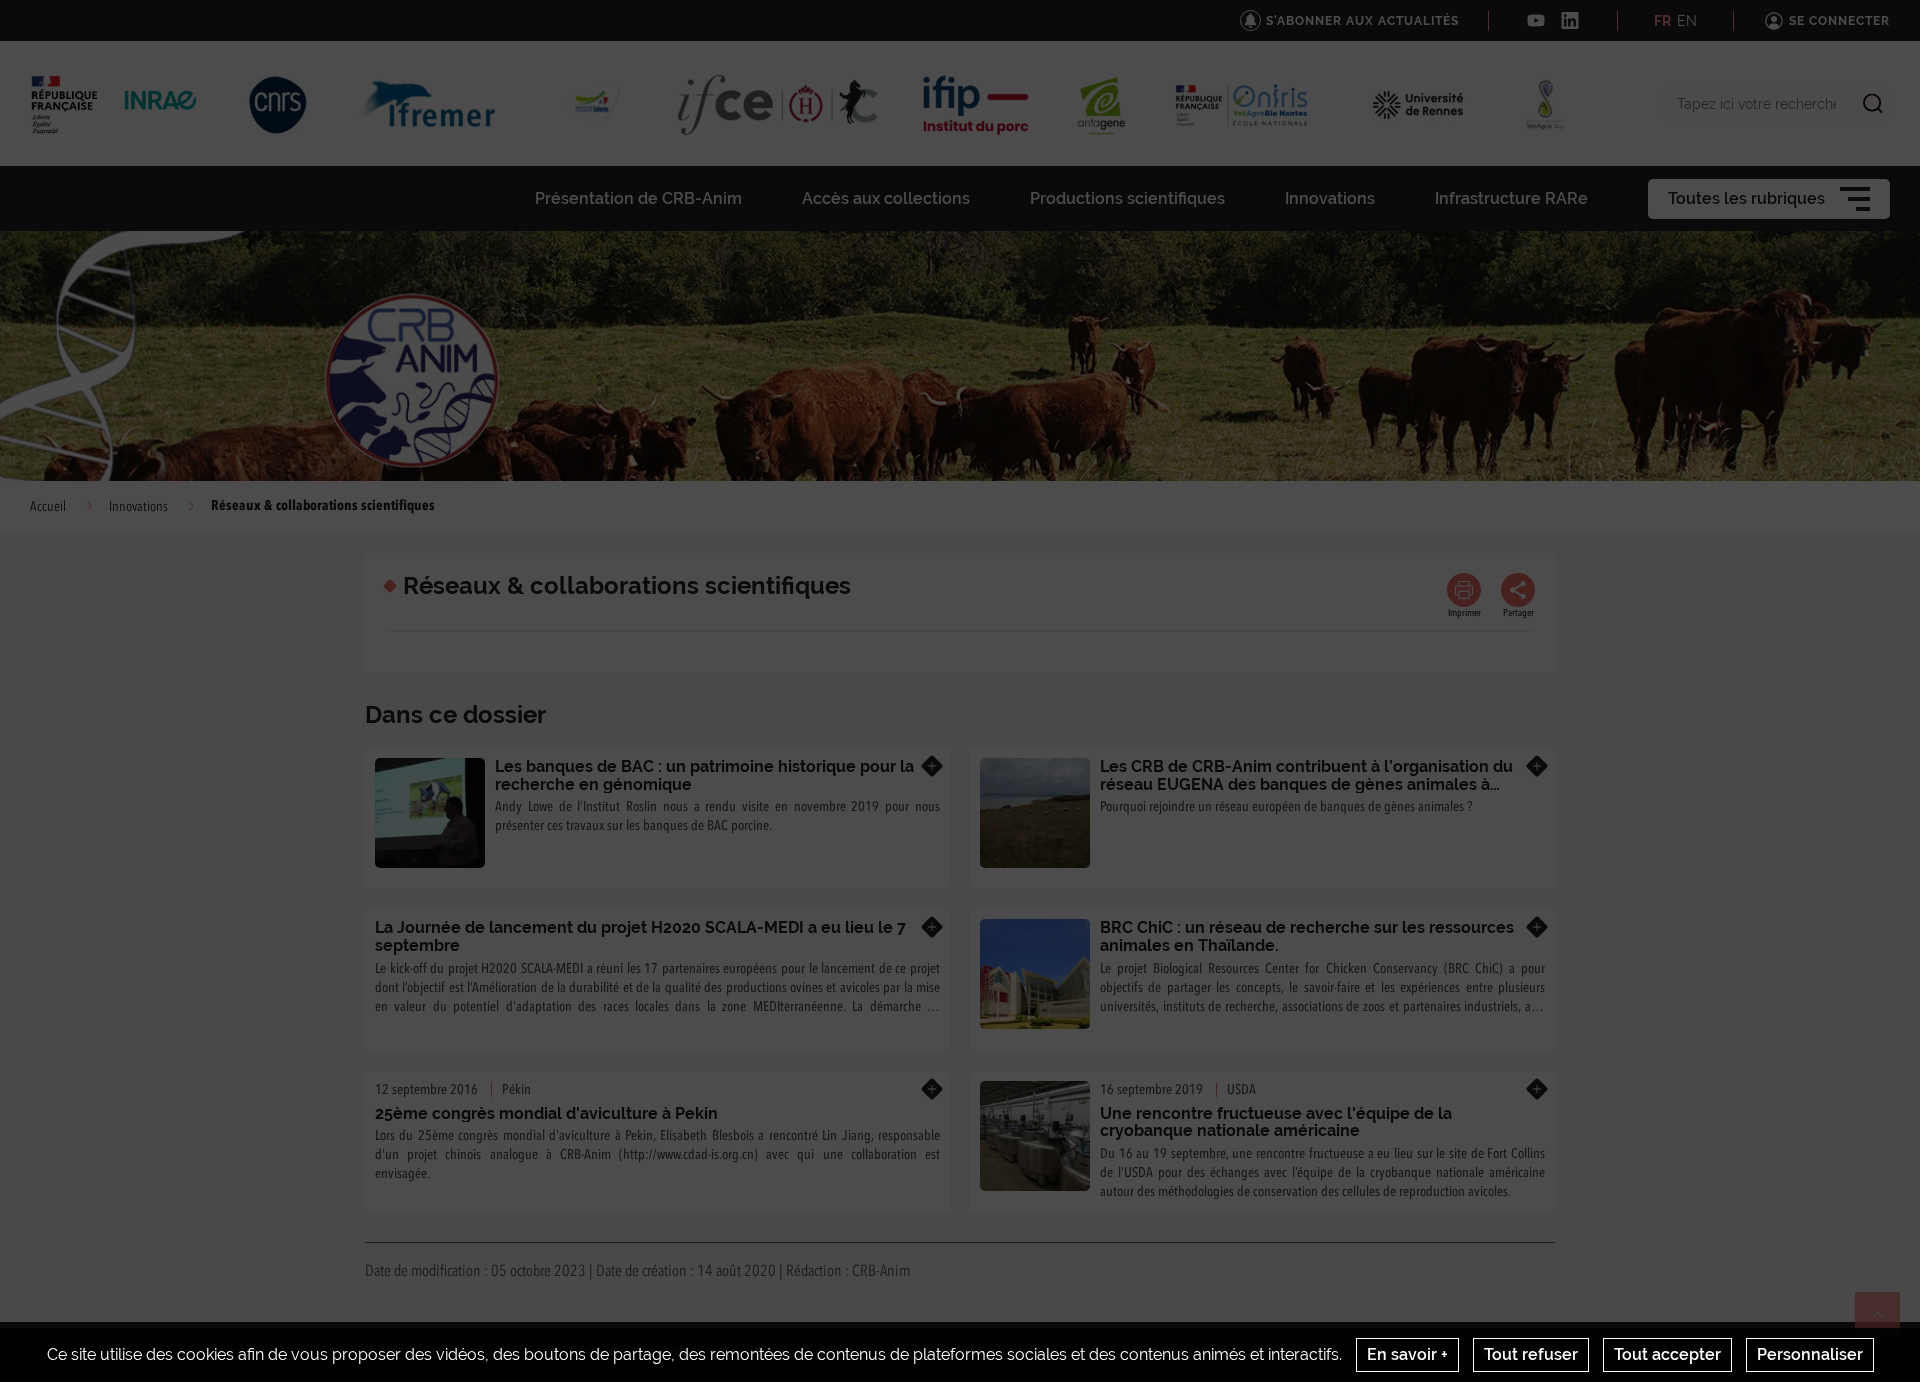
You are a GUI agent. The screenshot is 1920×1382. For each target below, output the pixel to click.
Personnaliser (1810, 1354)
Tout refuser (1531, 1354)
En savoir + (1407, 1354)
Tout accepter (1667, 1354)
